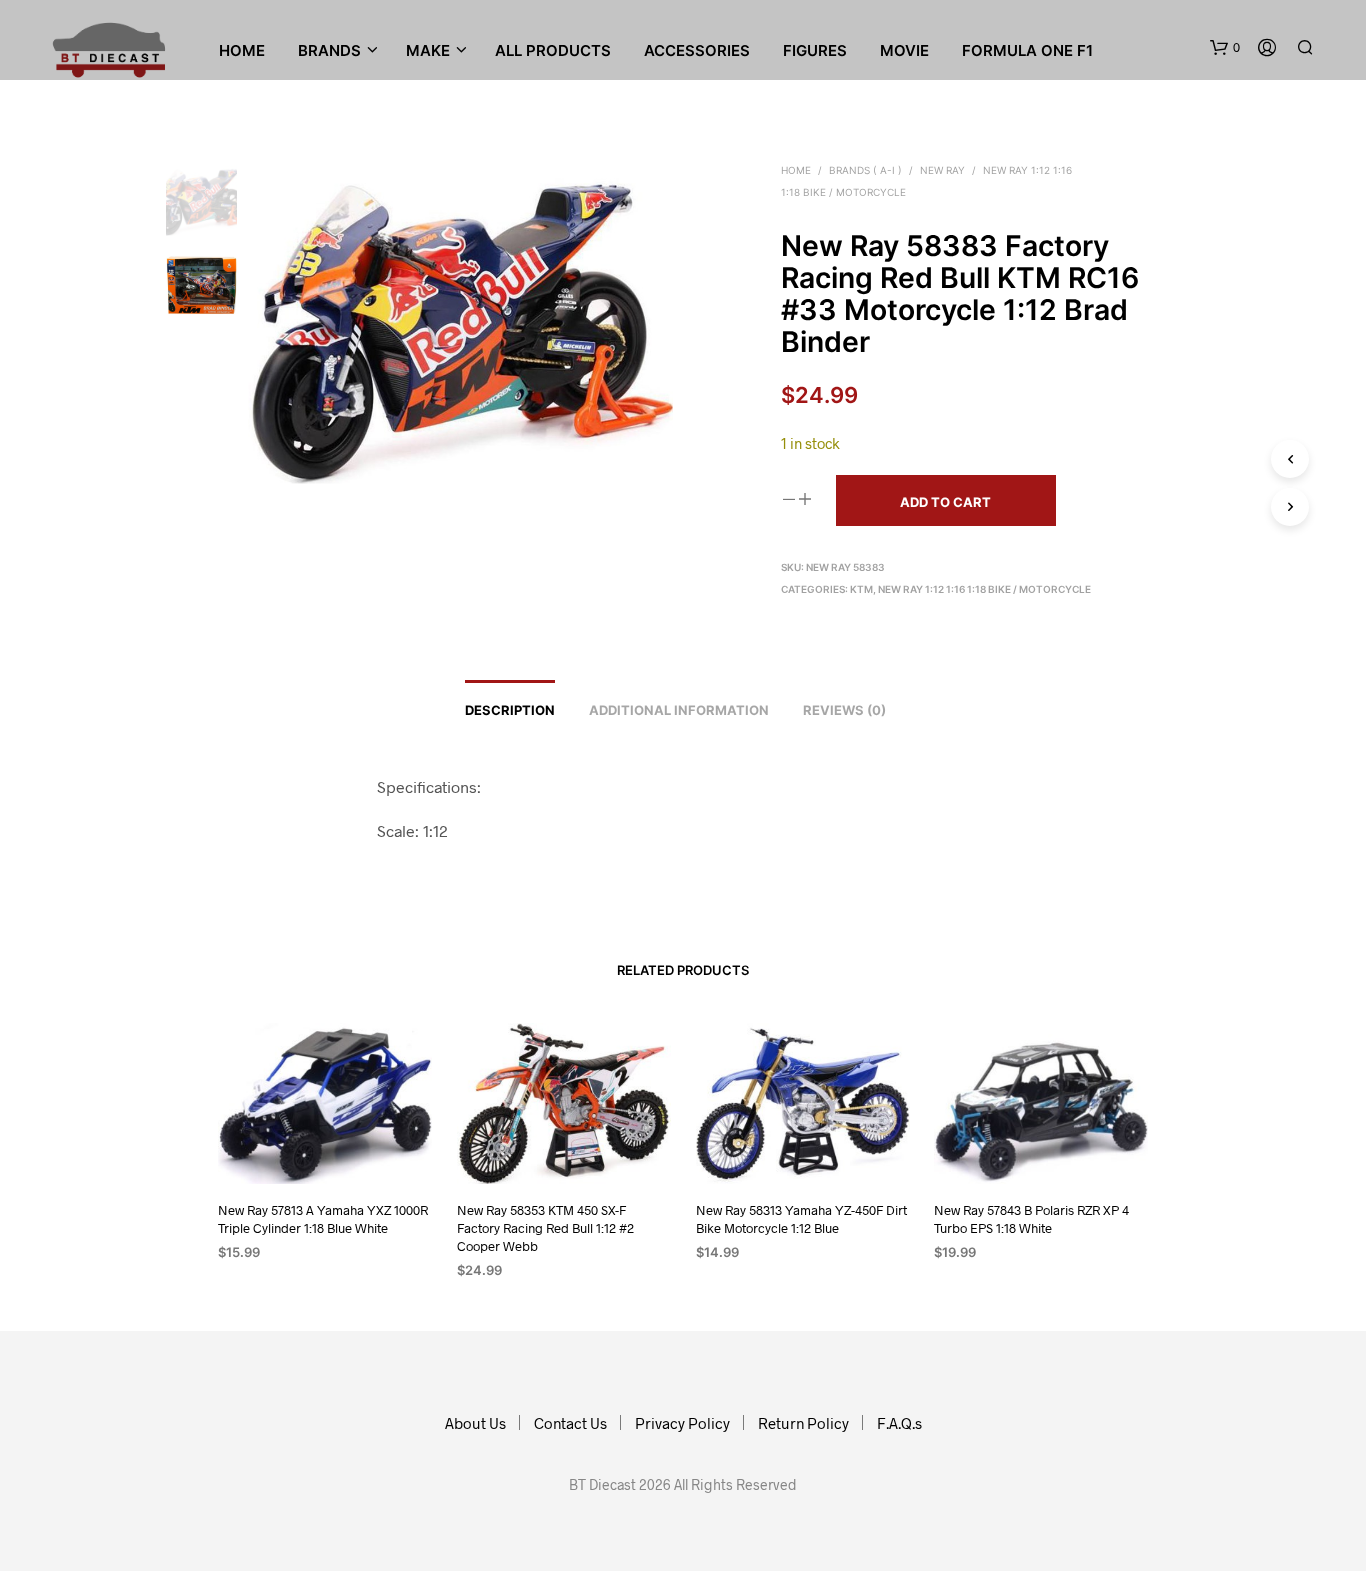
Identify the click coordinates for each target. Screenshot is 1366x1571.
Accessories (697, 50)
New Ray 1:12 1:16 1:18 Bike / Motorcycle (984, 589)
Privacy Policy (682, 1423)
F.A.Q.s (899, 1423)
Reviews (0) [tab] (844, 710)
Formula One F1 (1027, 50)
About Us (475, 1423)
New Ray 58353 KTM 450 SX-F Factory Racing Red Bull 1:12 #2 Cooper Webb (545, 1227)
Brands (329, 50)
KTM (861, 589)
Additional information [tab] (679, 710)
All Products (553, 50)
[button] (1225, 48)
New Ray (942, 170)
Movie (904, 50)
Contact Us (570, 1423)
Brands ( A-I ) (865, 170)
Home (242, 50)
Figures (815, 50)
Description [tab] (510, 710)
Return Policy (803, 1423)
